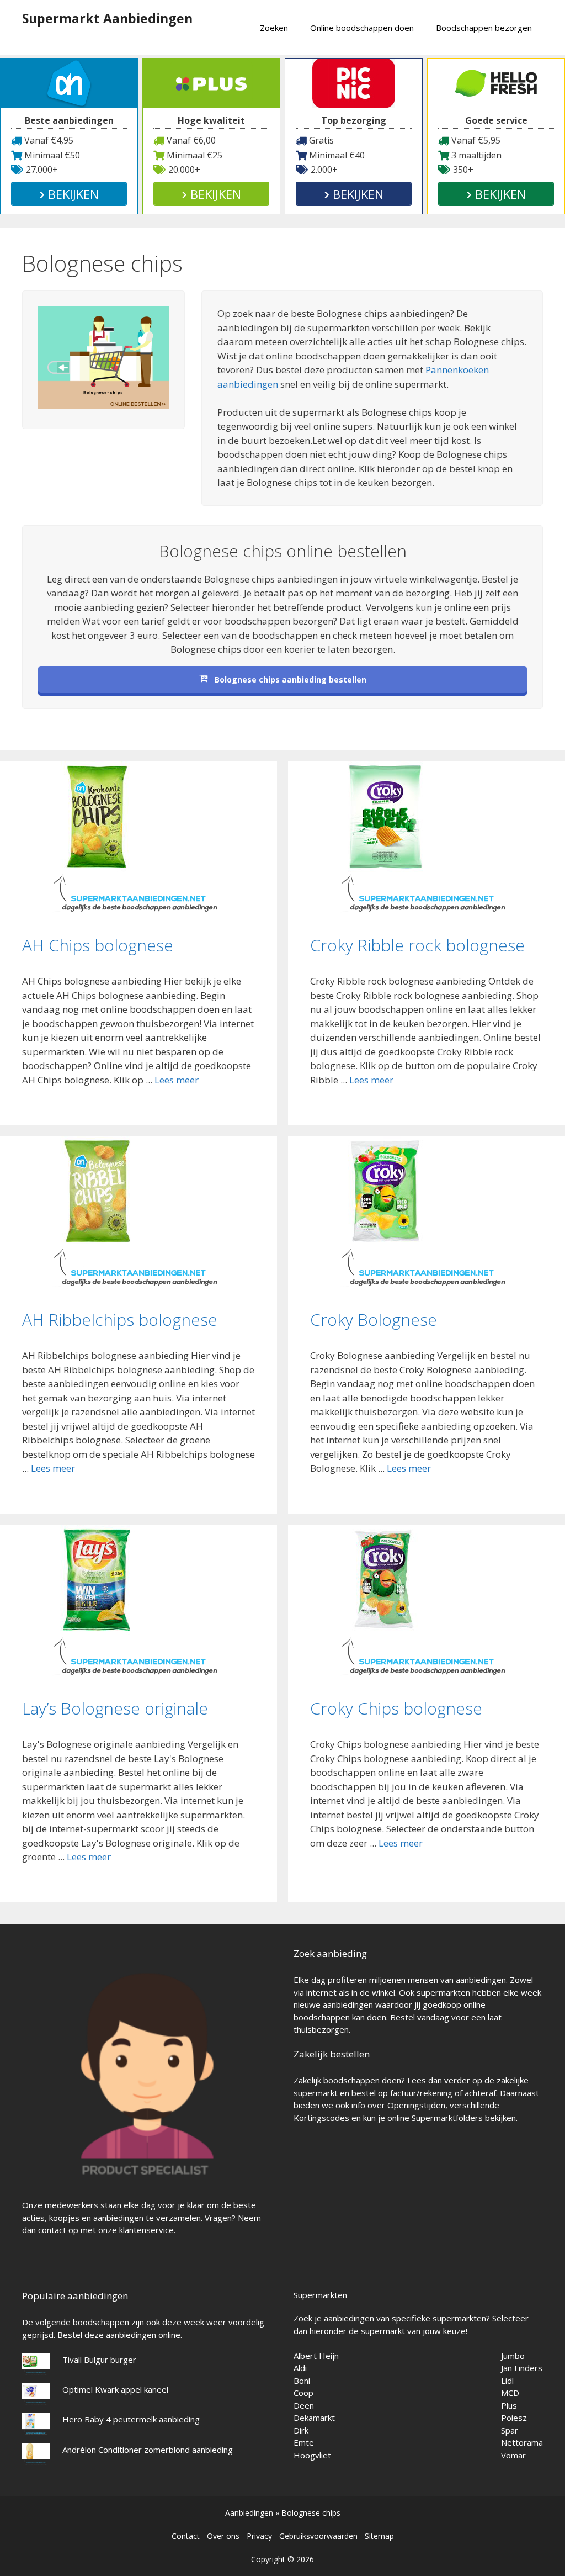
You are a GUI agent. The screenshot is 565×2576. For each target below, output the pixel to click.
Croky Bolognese (374, 1319)
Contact (186, 2536)
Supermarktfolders (447, 2118)
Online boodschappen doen (362, 28)
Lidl (507, 2381)
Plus (509, 2405)
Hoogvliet (312, 2455)
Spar (510, 2430)
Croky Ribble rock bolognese (417, 945)
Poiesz (514, 2418)
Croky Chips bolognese (396, 1708)
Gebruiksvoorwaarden (318, 2536)
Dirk (301, 2430)
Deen (304, 2405)
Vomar (513, 2455)
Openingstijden (416, 2105)
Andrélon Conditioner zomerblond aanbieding (148, 2450)
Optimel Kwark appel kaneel (115, 2389)
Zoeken (274, 28)
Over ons (223, 2536)
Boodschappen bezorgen (484, 28)
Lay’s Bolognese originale (115, 1708)
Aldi (300, 2368)
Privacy (259, 2536)
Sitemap (379, 2536)
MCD (510, 2393)
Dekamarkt (314, 2418)
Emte (304, 2442)
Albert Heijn (316, 2356)
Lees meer (177, 1080)
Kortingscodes (321, 2118)
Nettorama (522, 2442)
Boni (302, 2381)
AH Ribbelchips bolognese (120, 1319)
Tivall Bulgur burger (99, 2360)
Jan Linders (522, 2368)
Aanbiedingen (249, 2513)
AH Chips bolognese (98, 945)
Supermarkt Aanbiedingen (107, 18)
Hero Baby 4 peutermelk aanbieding (131, 2419)
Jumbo (513, 2356)
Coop (303, 2393)
